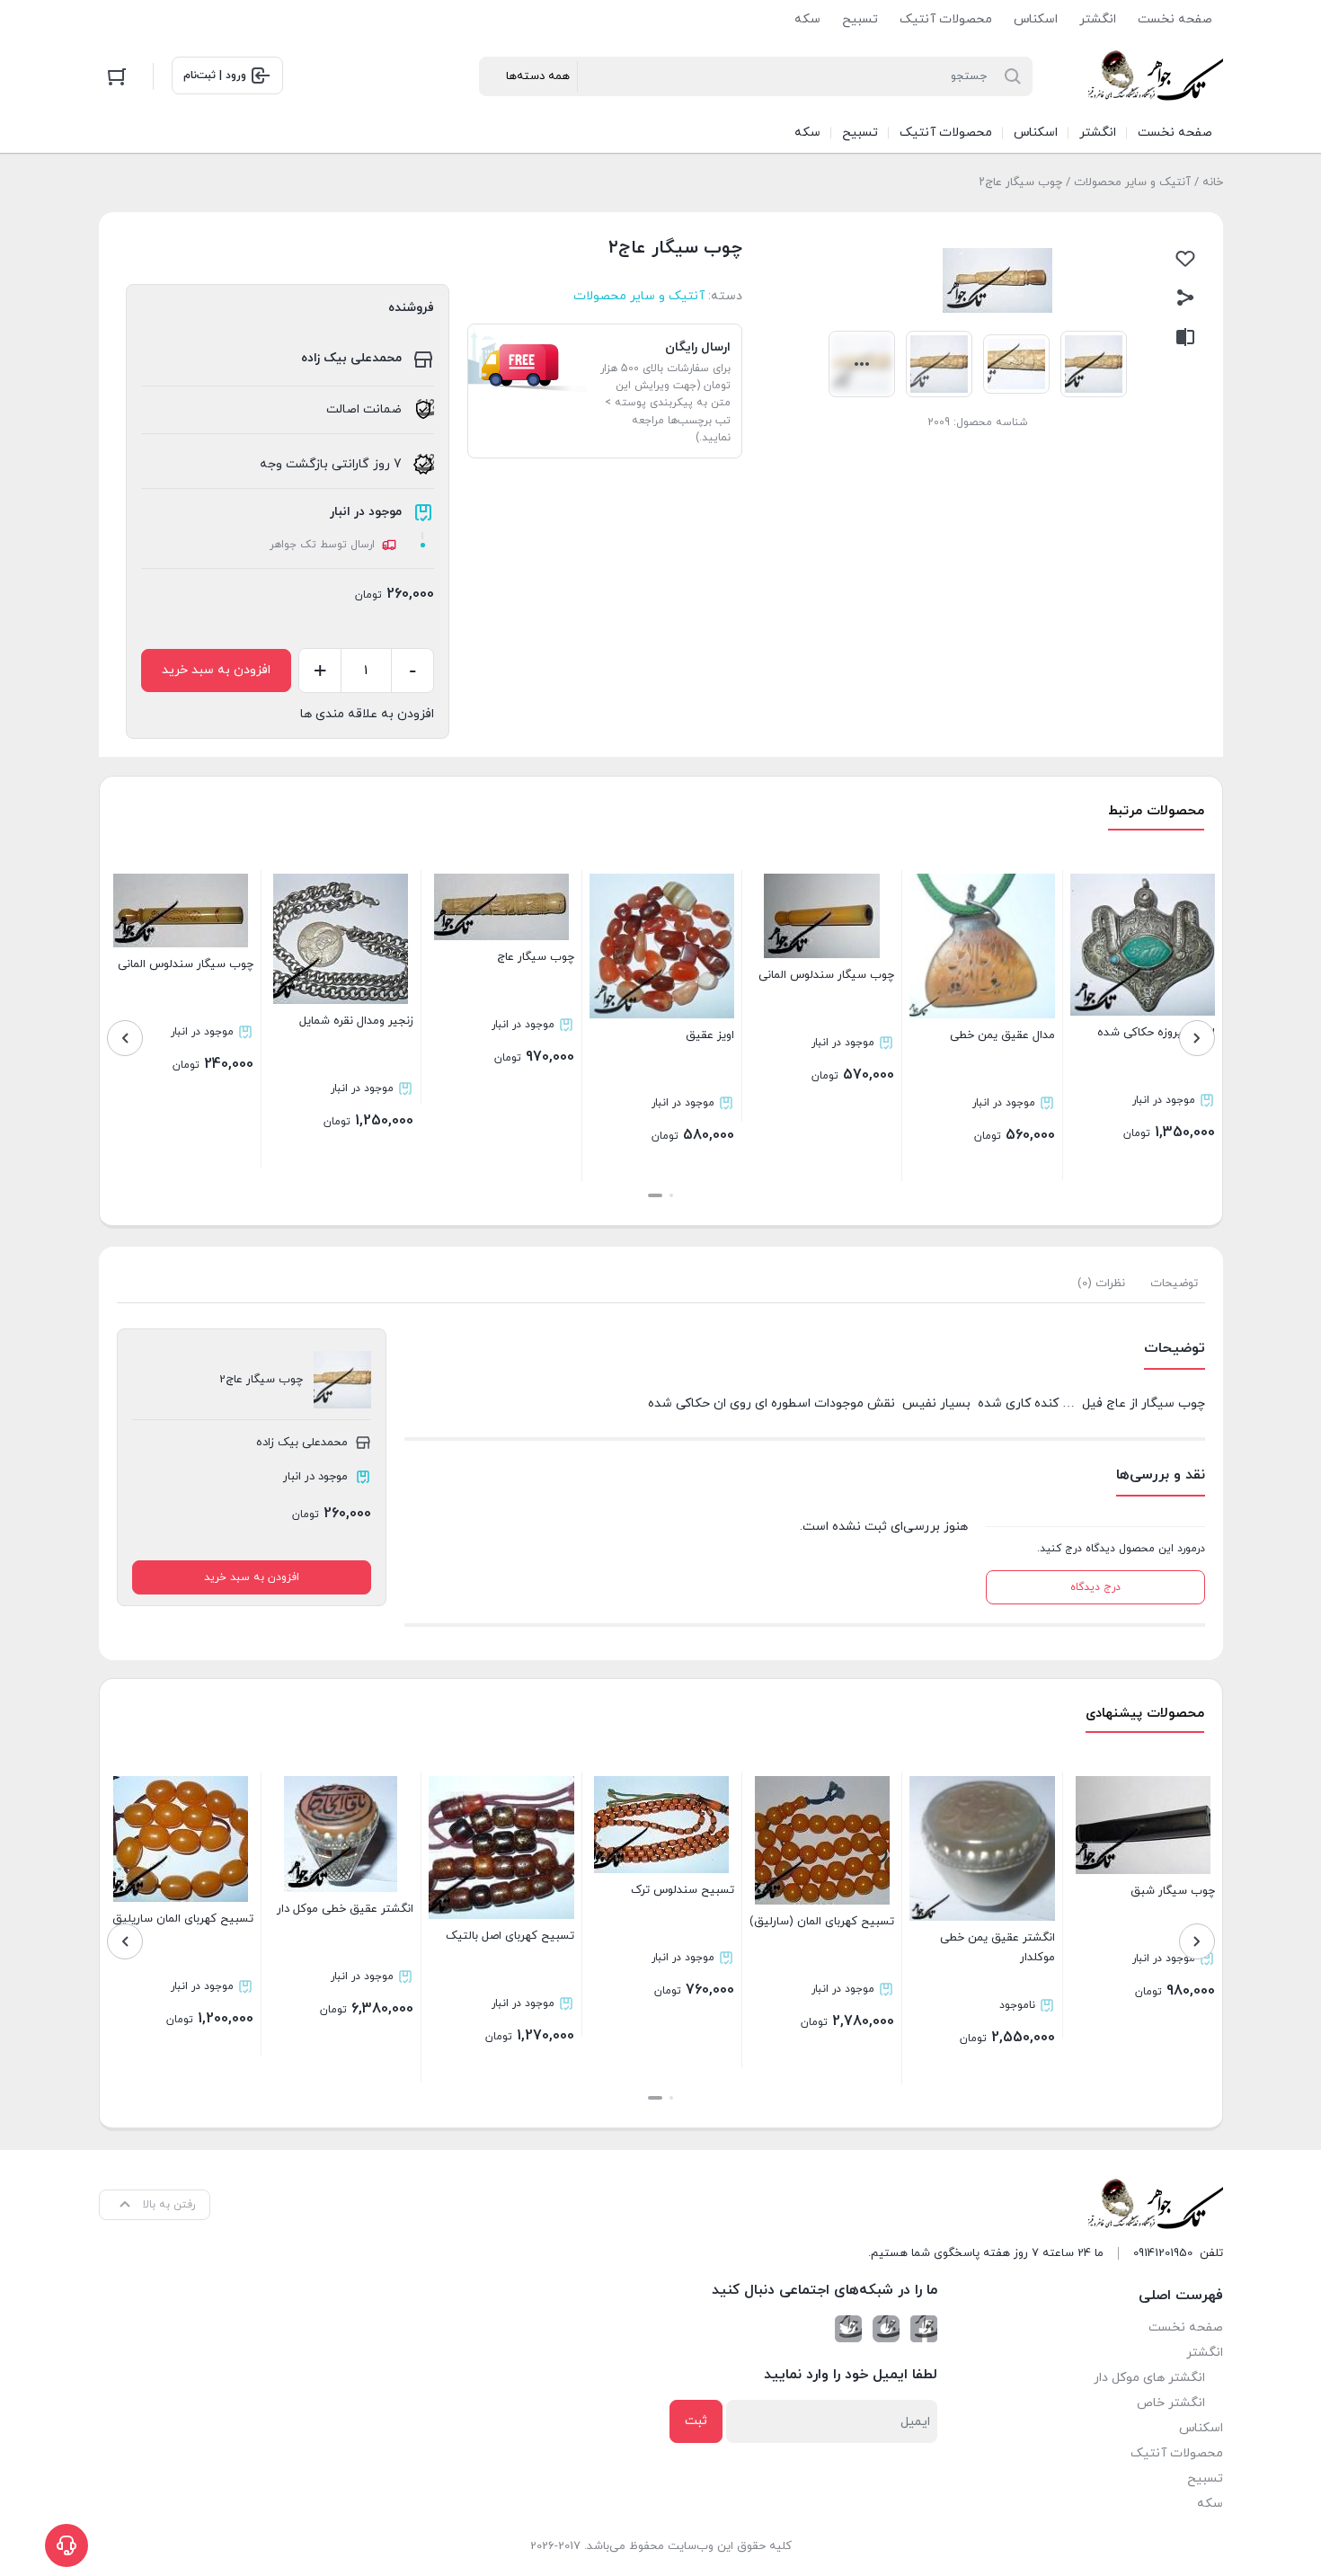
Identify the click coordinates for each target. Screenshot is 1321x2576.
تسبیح (860, 19)
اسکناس (1036, 19)
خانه (1213, 182)
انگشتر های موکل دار (1149, 2378)
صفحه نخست (1175, 19)
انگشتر (1098, 19)
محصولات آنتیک (946, 19)
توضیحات (1174, 1284)
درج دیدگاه (1095, 1587)
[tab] (1174, 1284)
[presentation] (1197, 1038)
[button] (671, 1195)
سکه (807, 19)
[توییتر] (848, 2329)
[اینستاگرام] (886, 2329)
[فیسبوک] (924, 2329)
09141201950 (1163, 2253)
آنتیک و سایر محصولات (1132, 182)
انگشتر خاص (1171, 2403)
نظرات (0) (1101, 1284)
